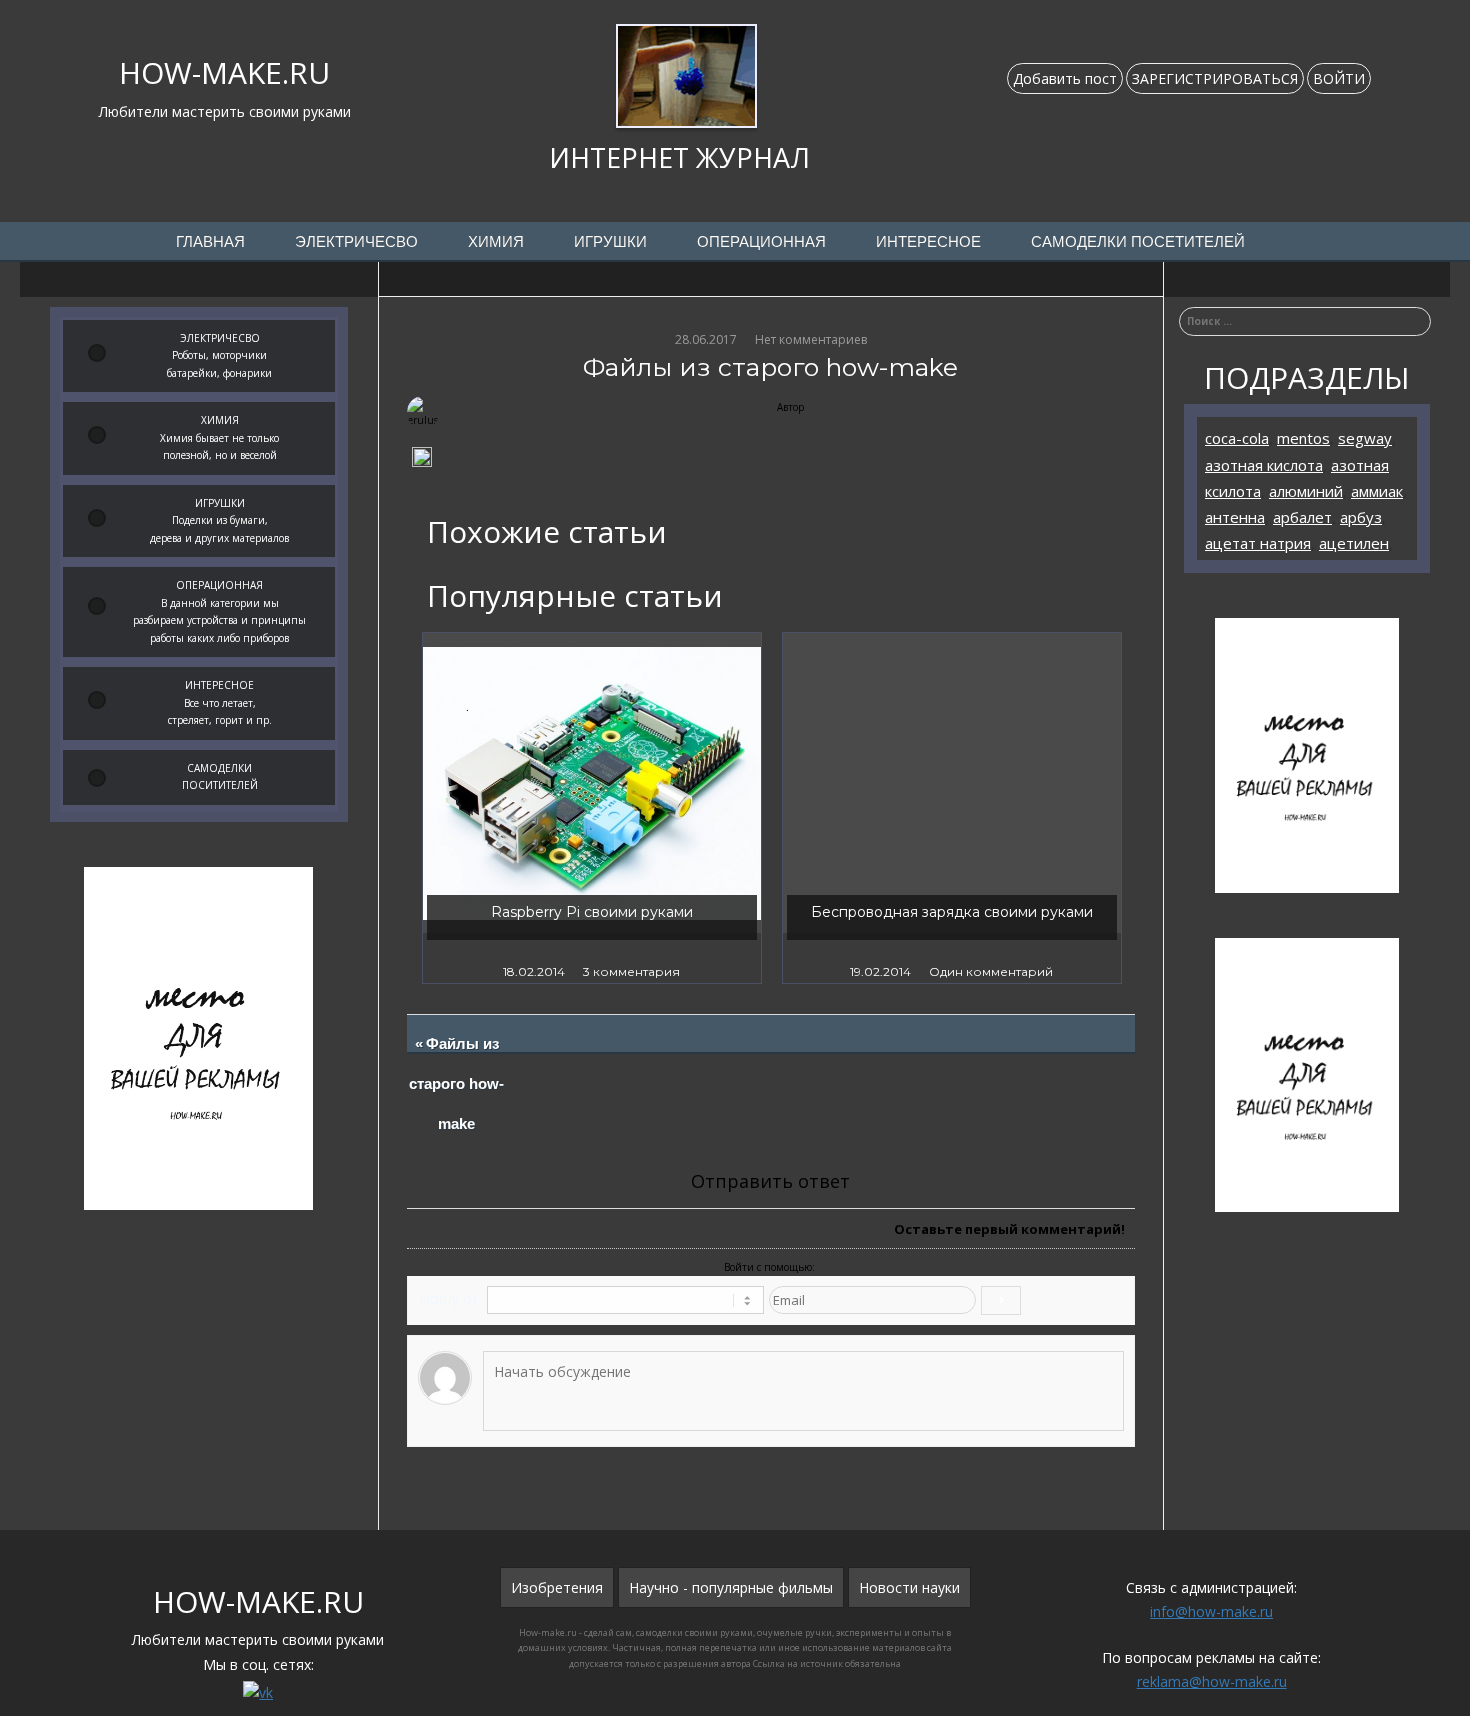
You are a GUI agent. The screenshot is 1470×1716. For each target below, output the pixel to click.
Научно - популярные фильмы (731, 1587)
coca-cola (1237, 438)
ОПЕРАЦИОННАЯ (761, 242)
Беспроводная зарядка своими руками (952, 912)
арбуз (1361, 517)
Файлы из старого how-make (457, 1084)
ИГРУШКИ (610, 242)
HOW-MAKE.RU (224, 72)
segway (1365, 438)
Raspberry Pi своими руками (592, 912)
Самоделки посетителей (1138, 242)
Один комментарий (991, 971)
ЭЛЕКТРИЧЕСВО (356, 242)
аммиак (1377, 491)
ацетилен (1354, 543)
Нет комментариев (811, 339)
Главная (210, 242)
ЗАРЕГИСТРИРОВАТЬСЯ (1215, 78)
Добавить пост (1065, 78)
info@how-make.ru (1211, 1611)
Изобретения (557, 1587)
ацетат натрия (1258, 543)
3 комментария (631, 971)
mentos (1303, 438)
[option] (592, 808)
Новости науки (909, 1587)
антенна (1235, 517)
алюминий (1306, 491)
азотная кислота (1264, 465)
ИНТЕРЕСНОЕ (928, 242)
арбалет (1302, 517)
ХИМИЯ (496, 242)
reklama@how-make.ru (1212, 1681)
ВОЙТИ (1339, 78)
